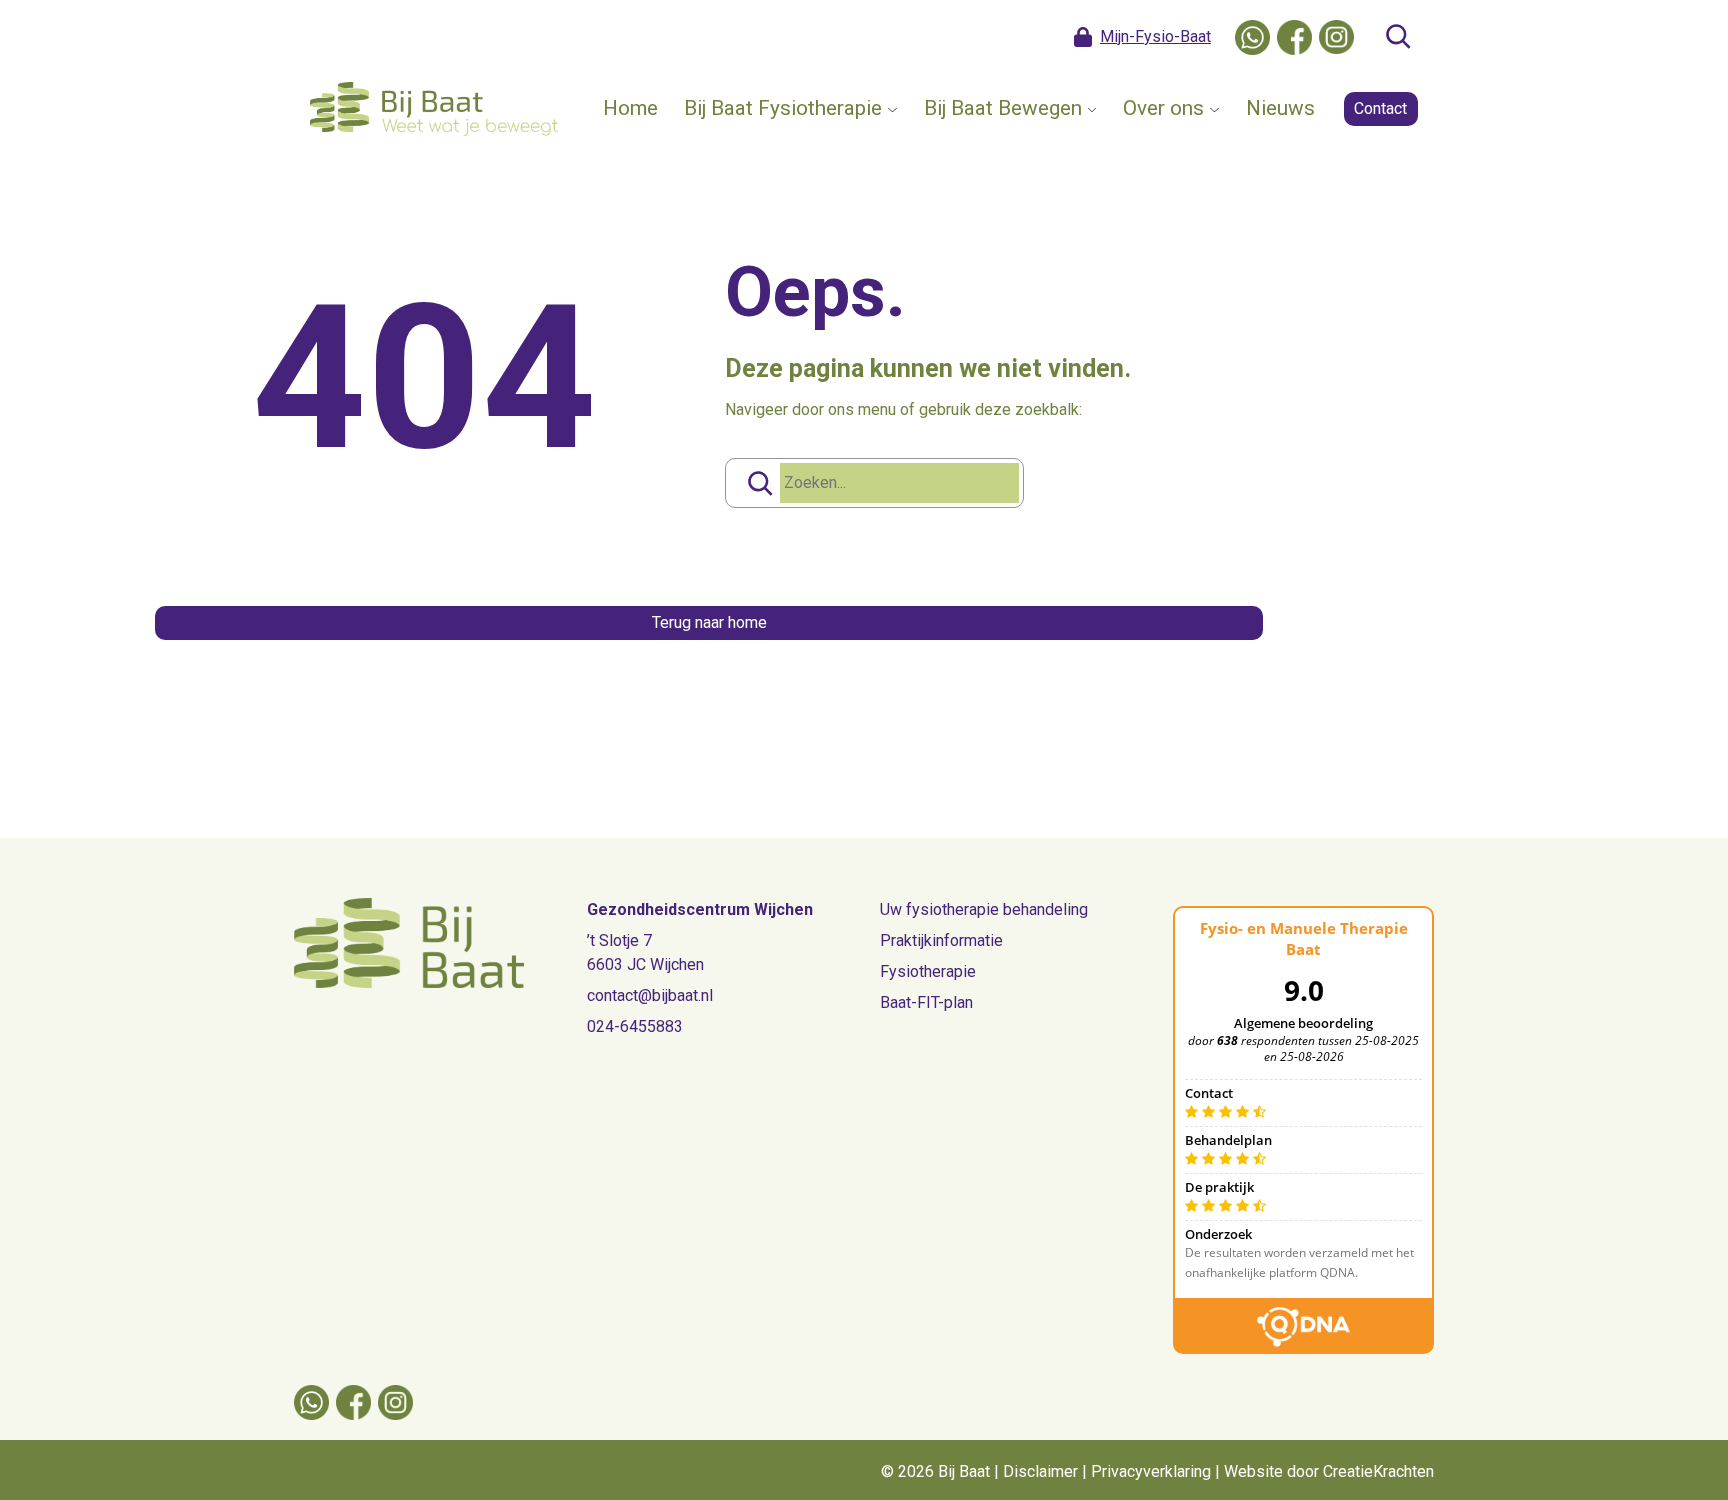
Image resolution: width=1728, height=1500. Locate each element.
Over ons (1163, 108)
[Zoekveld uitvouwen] (1398, 37)
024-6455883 (635, 1026)
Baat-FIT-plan (926, 1002)
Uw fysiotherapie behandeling (984, 909)
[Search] (760, 483)
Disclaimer (1040, 1471)
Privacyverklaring (1151, 1471)
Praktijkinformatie (941, 940)
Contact (1380, 108)
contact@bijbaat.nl (650, 995)
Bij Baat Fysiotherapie (783, 108)
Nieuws (1280, 108)
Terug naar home (709, 622)
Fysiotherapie (928, 971)
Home (630, 108)
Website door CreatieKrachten (1329, 1471)
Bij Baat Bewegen (1003, 108)
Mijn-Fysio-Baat (1155, 36)
